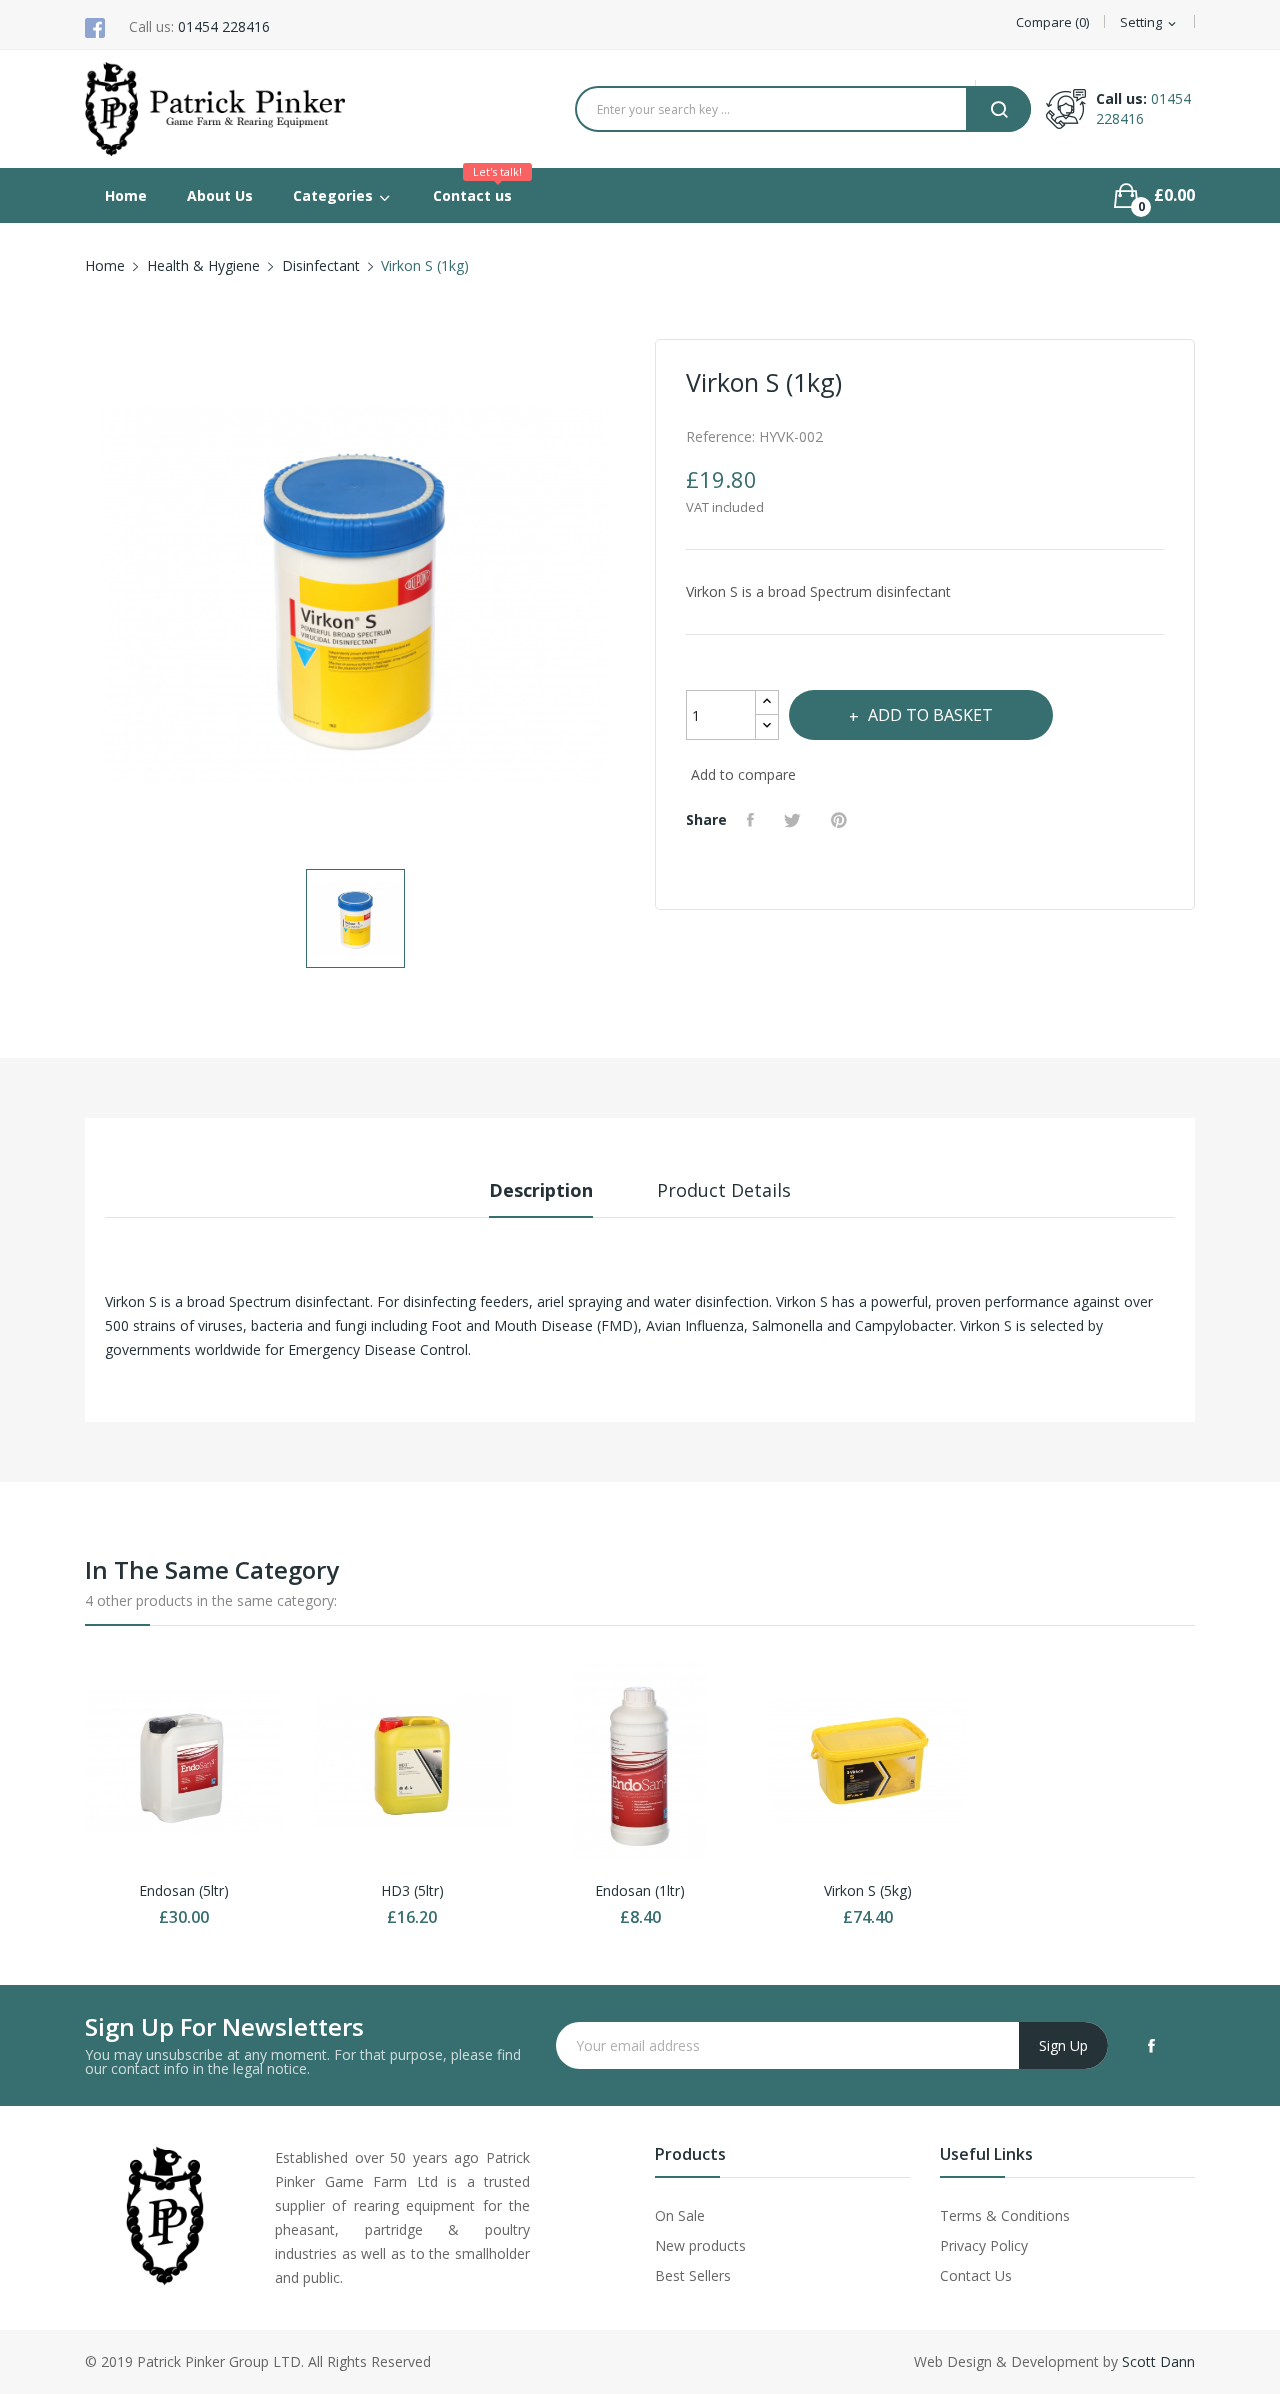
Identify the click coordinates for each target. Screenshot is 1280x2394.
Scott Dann (1158, 2361)
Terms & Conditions (1005, 2215)
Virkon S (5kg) (868, 1890)
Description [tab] (541, 1190)
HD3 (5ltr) (412, 1890)
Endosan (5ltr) (184, 1890)
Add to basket (930, 715)
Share (753, 820)
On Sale (680, 2215)
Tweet (795, 820)
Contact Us (976, 2275)
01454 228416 (224, 26)
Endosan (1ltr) (640, 1890)
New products (700, 2245)
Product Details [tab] (724, 1190)
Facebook (1151, 2046)
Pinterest (841, 820)
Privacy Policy (984, 2245)
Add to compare (743, 774)
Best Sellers (693, 2275)
